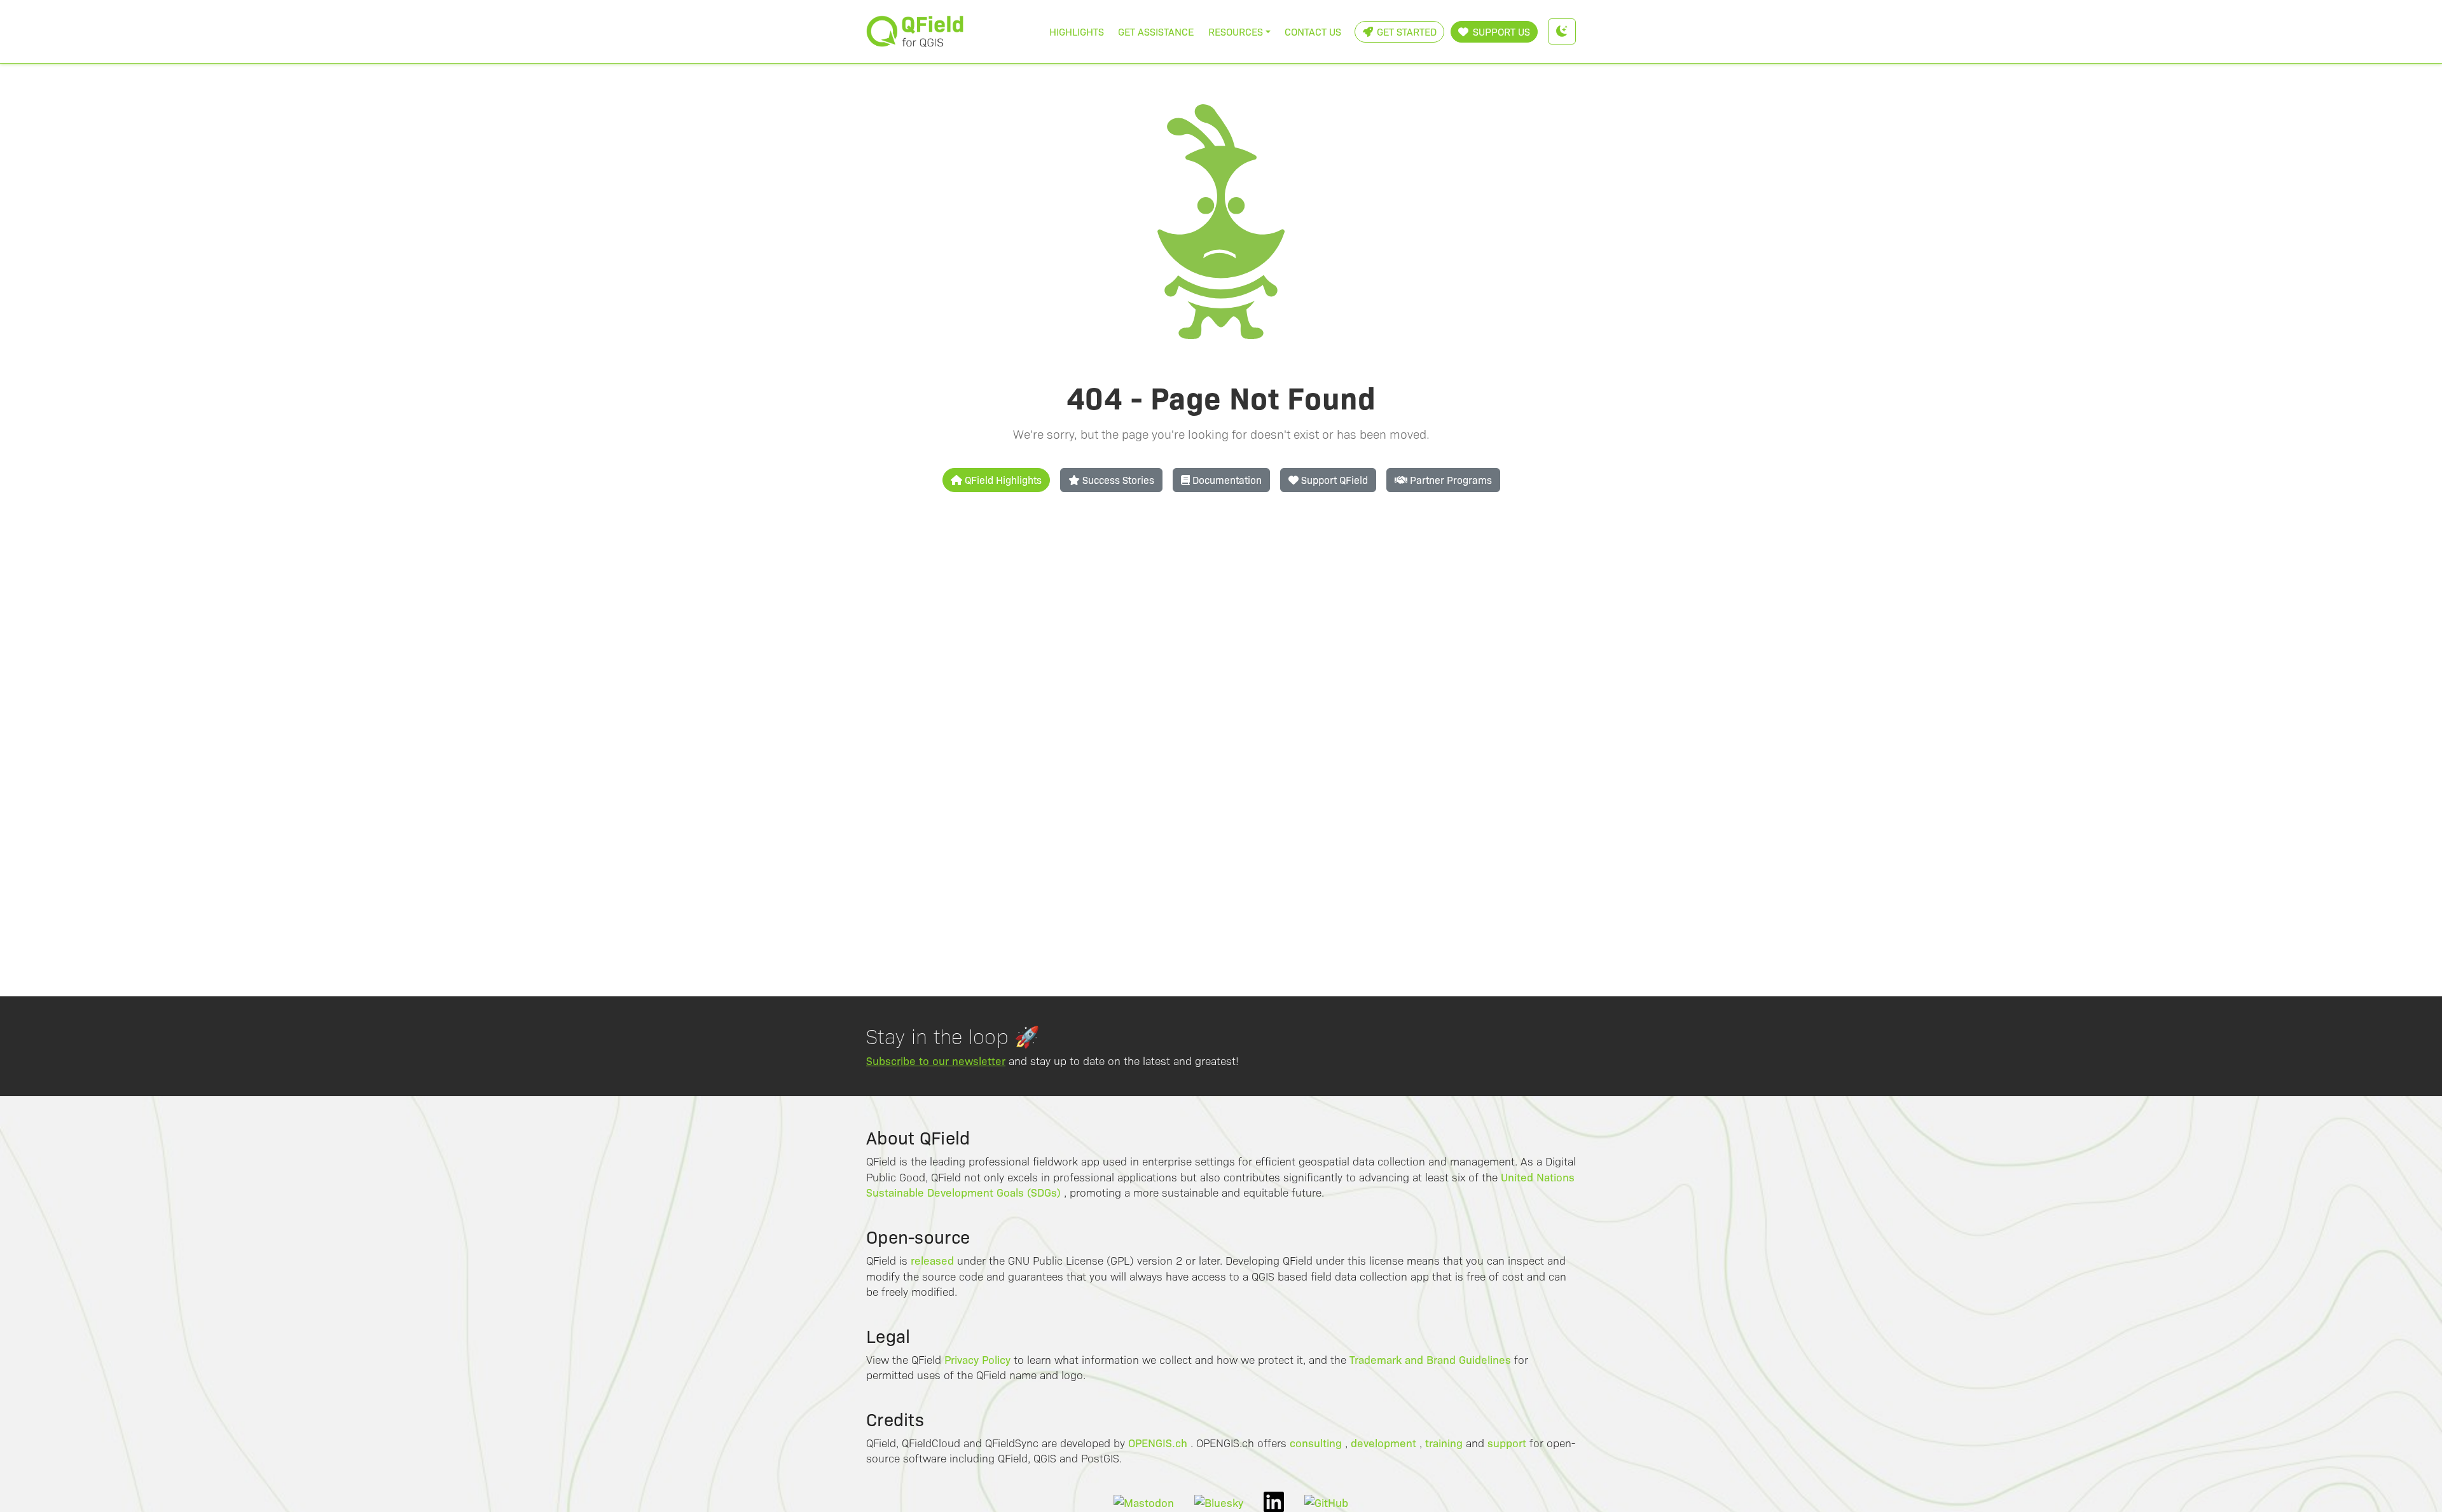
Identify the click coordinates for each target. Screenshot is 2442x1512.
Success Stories (1117, 480)
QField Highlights (1002, 480)
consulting (1316, 1442)
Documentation (1226, 480)
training (1444, 1442)
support (1507, 1442)
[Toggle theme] (1562, 31)
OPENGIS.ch (1158, 1442)
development (1383, 1442)
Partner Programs (1450, 480)
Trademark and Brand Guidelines (1430, 1359)
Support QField (1333, 480)
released (932, 1260)
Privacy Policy (977, 1359)
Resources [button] (1236, 31)
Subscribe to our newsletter (936, 1060)
